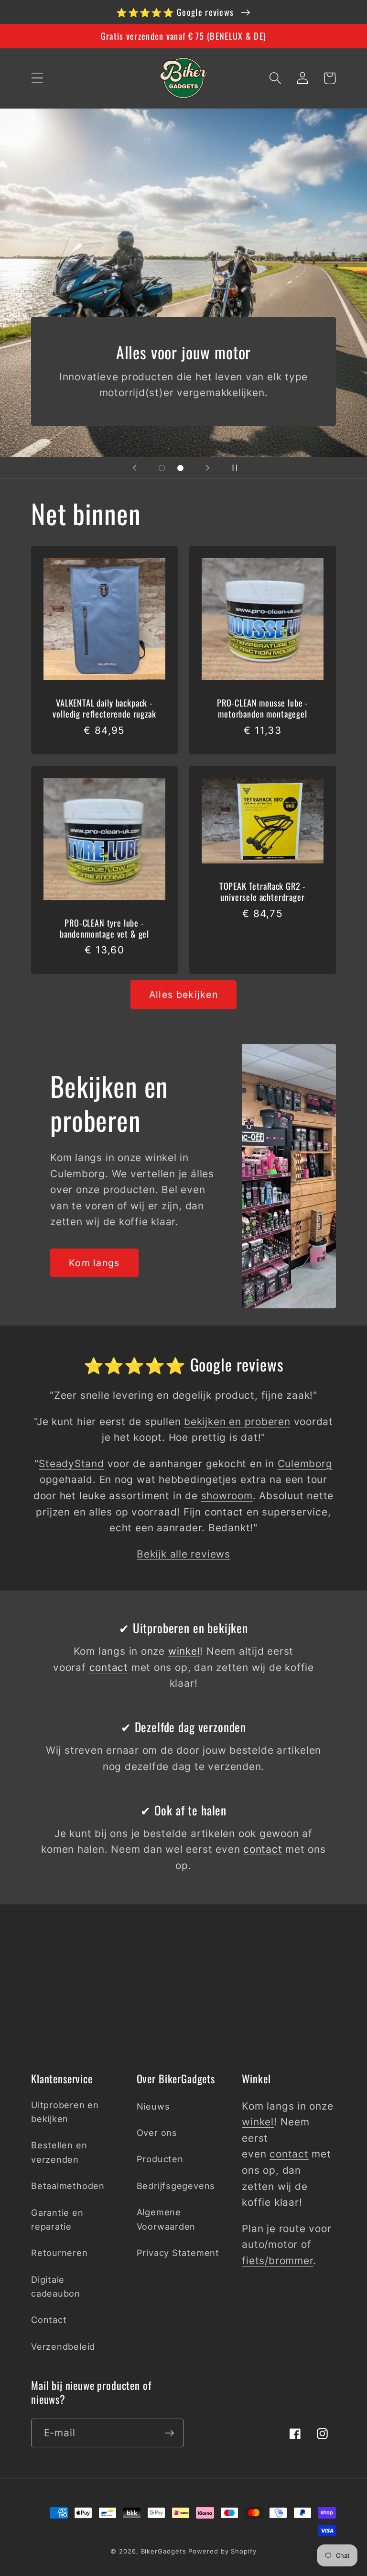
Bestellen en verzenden (59, 2152)
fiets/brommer (277, 2261)
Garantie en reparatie (57, 2219)
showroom (227, 1496)
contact (109, 1667)
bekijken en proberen (237, 1421)
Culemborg (305, 1464)
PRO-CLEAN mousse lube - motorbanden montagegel (263, 708)
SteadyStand (71, 1464)
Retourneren (59, 2253)
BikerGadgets (164, 2551)
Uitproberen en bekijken (65, 2112)
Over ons (157, 2133)
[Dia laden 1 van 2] (162, 468)
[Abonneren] (169, 2433)
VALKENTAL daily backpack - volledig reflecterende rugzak (104, 708)
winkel (184, 1651)
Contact (49, 2320)
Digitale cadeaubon (56, 2286)
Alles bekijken (183, 995)
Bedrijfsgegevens (176, 2186)
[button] (37, 78)
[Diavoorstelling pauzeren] (232, 468)
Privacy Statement (178, 2253)
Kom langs (94, 1263)
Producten (160, 2159)
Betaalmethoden (68, 2186)
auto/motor (270, 2244)
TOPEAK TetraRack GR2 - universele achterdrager (263, 891)
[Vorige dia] (135, 468)
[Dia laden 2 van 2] (180, 468)
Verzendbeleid (63, 2346)
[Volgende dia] (208, 468)
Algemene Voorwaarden (166, 2219)
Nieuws (153, 2106)
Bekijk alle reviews (183, 1554)
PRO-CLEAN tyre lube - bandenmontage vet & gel (104, 928)
